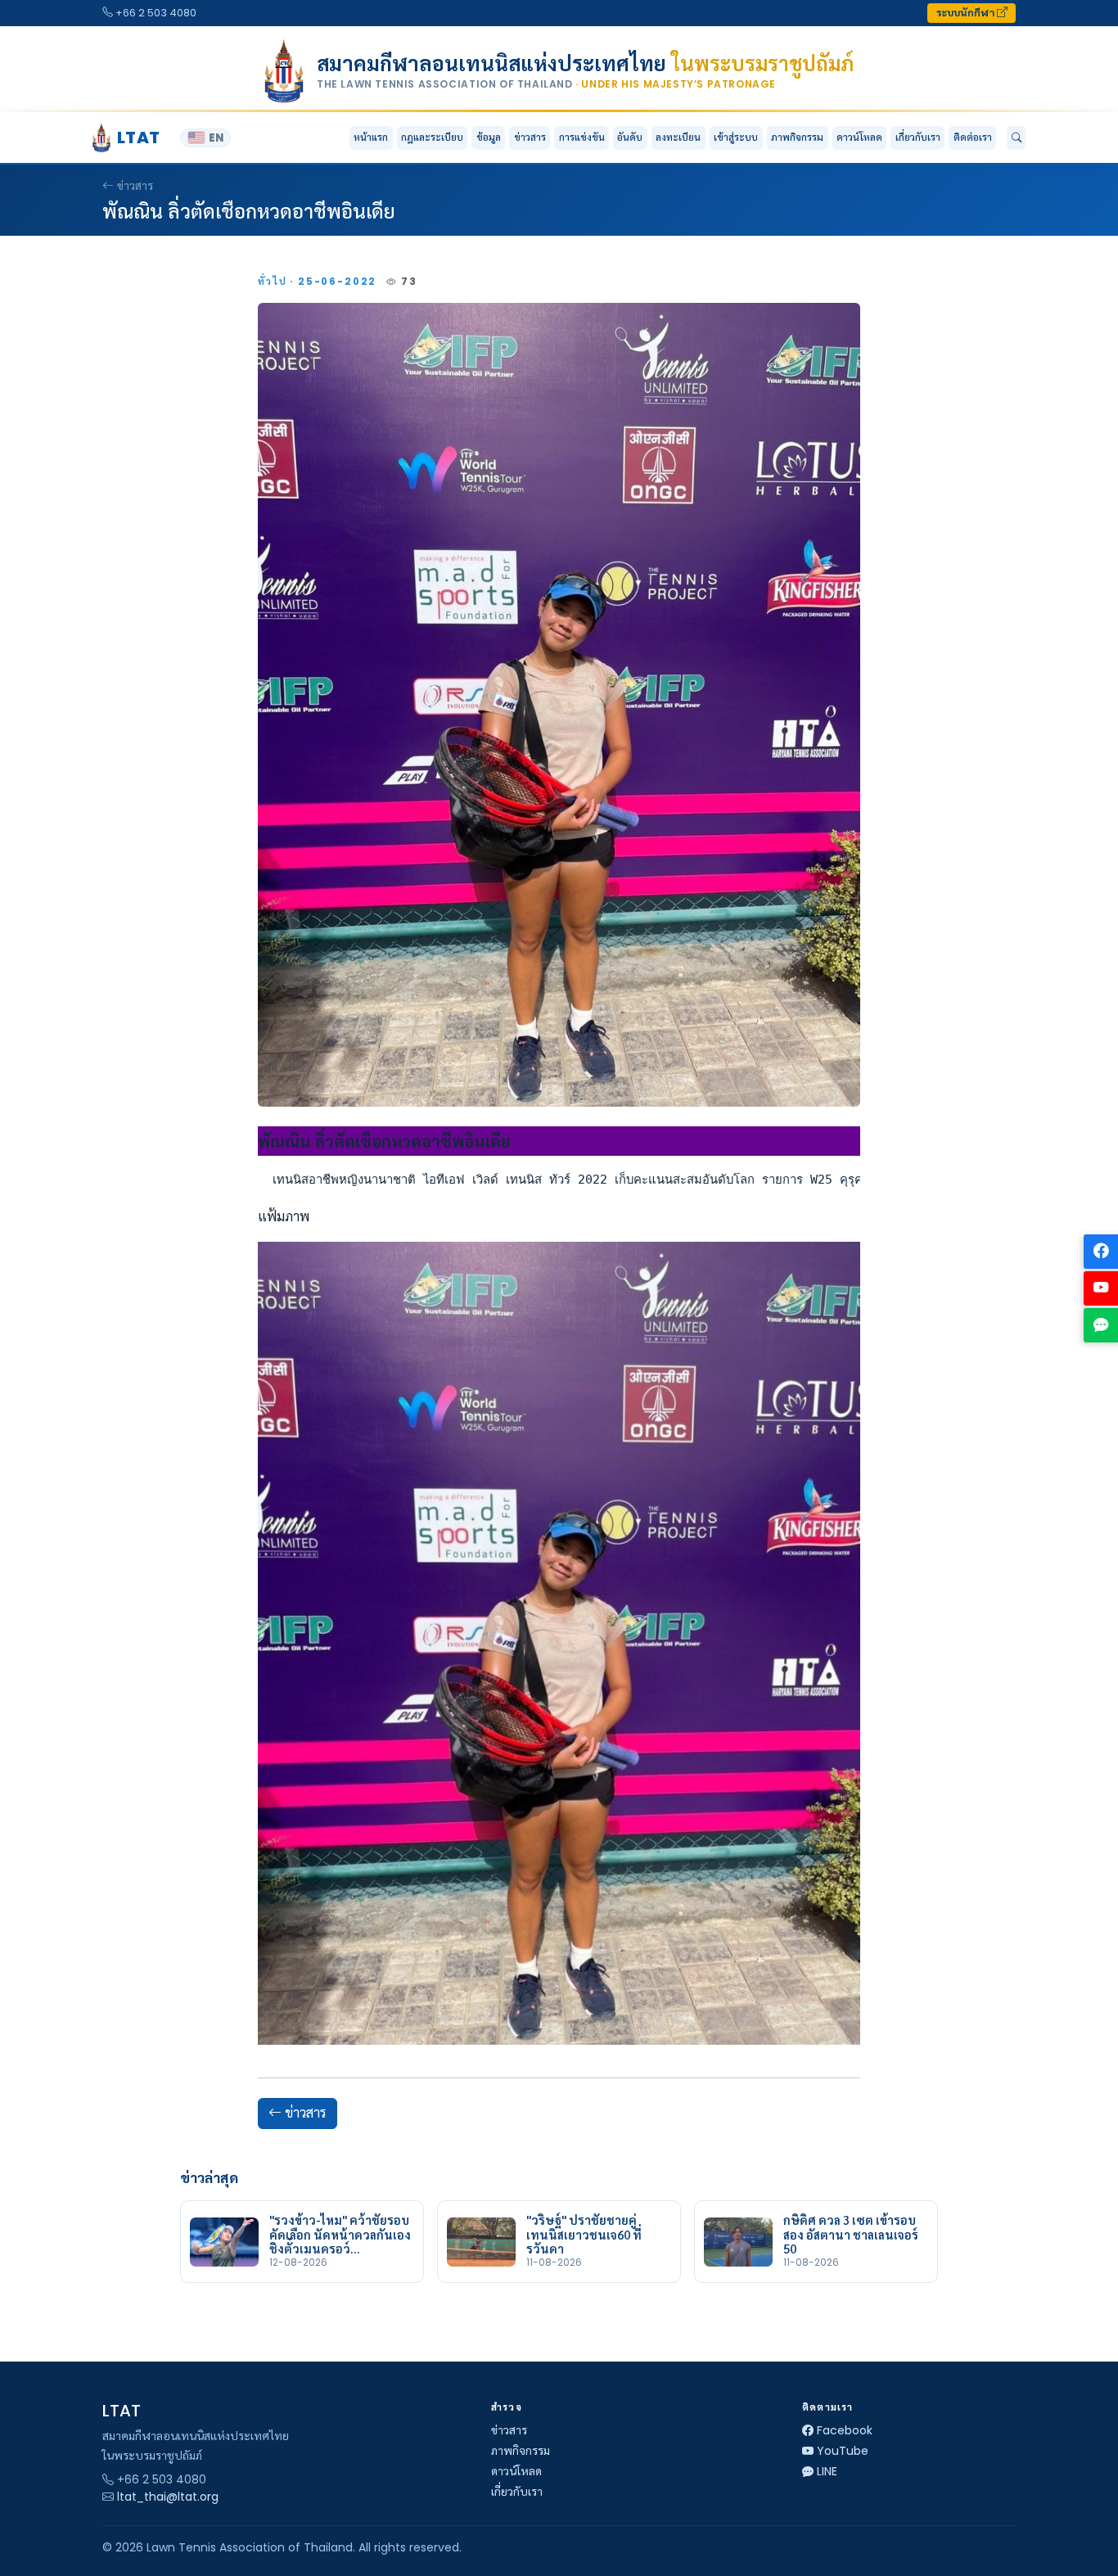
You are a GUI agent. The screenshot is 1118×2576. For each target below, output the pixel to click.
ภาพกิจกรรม (797, 137)
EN (216, 138)
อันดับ (630, 137)
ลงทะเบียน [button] (678, 137)
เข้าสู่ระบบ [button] (736, 137)
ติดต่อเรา (973, 137)
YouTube (843, 2451)
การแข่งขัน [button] (582, 137)
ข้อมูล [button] (489, 137)
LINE (827, 2471)
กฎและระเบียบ (432, 137)
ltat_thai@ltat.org (168, 2497)
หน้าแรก (371, 137)
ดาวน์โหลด (859, 137)
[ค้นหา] (1016, 138)
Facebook (845, 2430)
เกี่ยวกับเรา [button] (918, 137)
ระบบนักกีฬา (967, 13)
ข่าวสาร (530, 137)
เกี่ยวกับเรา (517, 2492)
